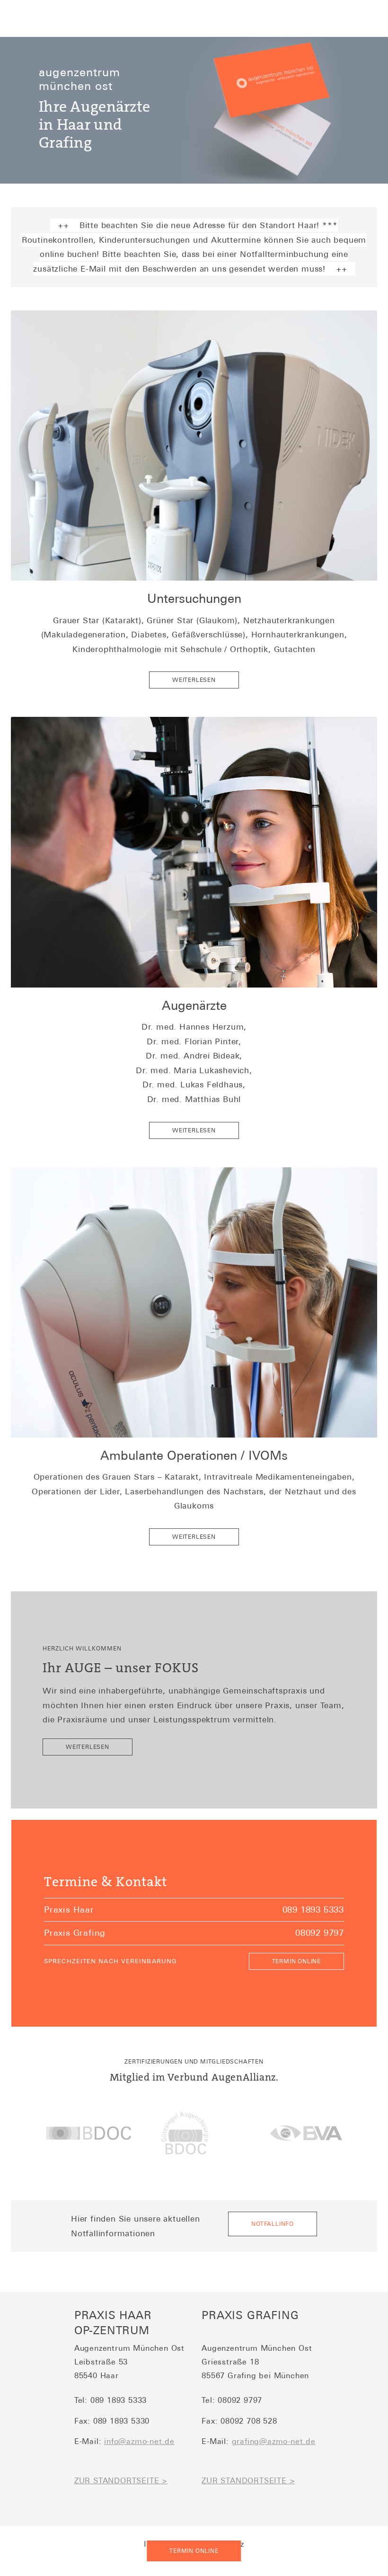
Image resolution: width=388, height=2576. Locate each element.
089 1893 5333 (313, 1910)
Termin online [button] (194, 2551)
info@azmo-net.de (139, 2441)
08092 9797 (320, 1933)
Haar (74, 125)
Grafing (65, 143)
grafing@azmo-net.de (274, 2441)
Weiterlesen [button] (194, 680)
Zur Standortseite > (121, 2481)
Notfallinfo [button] (273, 2224)
